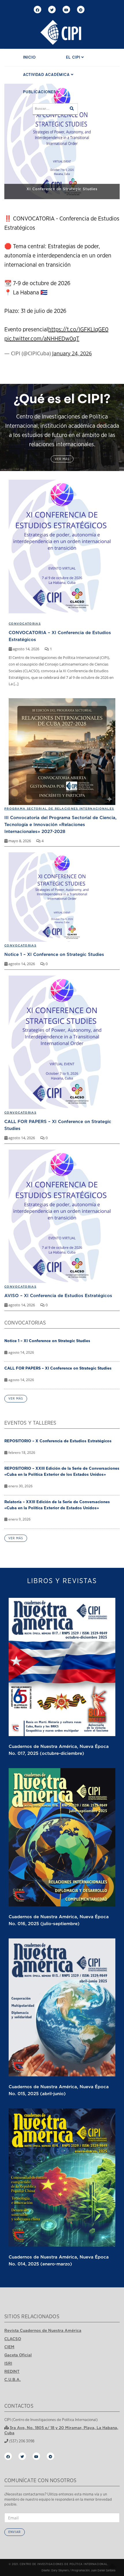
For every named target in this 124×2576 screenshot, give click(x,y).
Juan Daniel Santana (103, 2571)
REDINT (12, 2371)
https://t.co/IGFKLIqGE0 (78, 330)
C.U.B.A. (13, 2379)
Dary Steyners (60, 2571)
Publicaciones (40, 92)
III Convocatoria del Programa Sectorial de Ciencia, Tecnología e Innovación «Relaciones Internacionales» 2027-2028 (60, 824)
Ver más (62, 459)
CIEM (9, 2347)
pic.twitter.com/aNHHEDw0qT (42, 339)
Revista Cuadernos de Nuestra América (43, 2330)
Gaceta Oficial (18, 2355)
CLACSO (13, 2339)
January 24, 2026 (72, 353)
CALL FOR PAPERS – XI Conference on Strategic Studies (58, 1368)
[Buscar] (72, 109)
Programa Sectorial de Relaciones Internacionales (59, 809)
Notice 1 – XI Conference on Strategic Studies (54, 954)
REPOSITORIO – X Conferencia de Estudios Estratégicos (58, 1441)
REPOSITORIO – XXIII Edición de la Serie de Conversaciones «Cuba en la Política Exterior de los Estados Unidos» (62, 1471)
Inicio (29, 58)
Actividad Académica (47, 75)
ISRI (8, 2363)
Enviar (15, 2532)
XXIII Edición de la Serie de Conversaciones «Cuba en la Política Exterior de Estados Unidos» (62, 186)
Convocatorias (20, 945)
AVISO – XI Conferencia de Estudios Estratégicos (58, 1295)
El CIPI (74, 58)
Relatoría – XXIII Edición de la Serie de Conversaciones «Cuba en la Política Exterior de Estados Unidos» (57, 1505)
